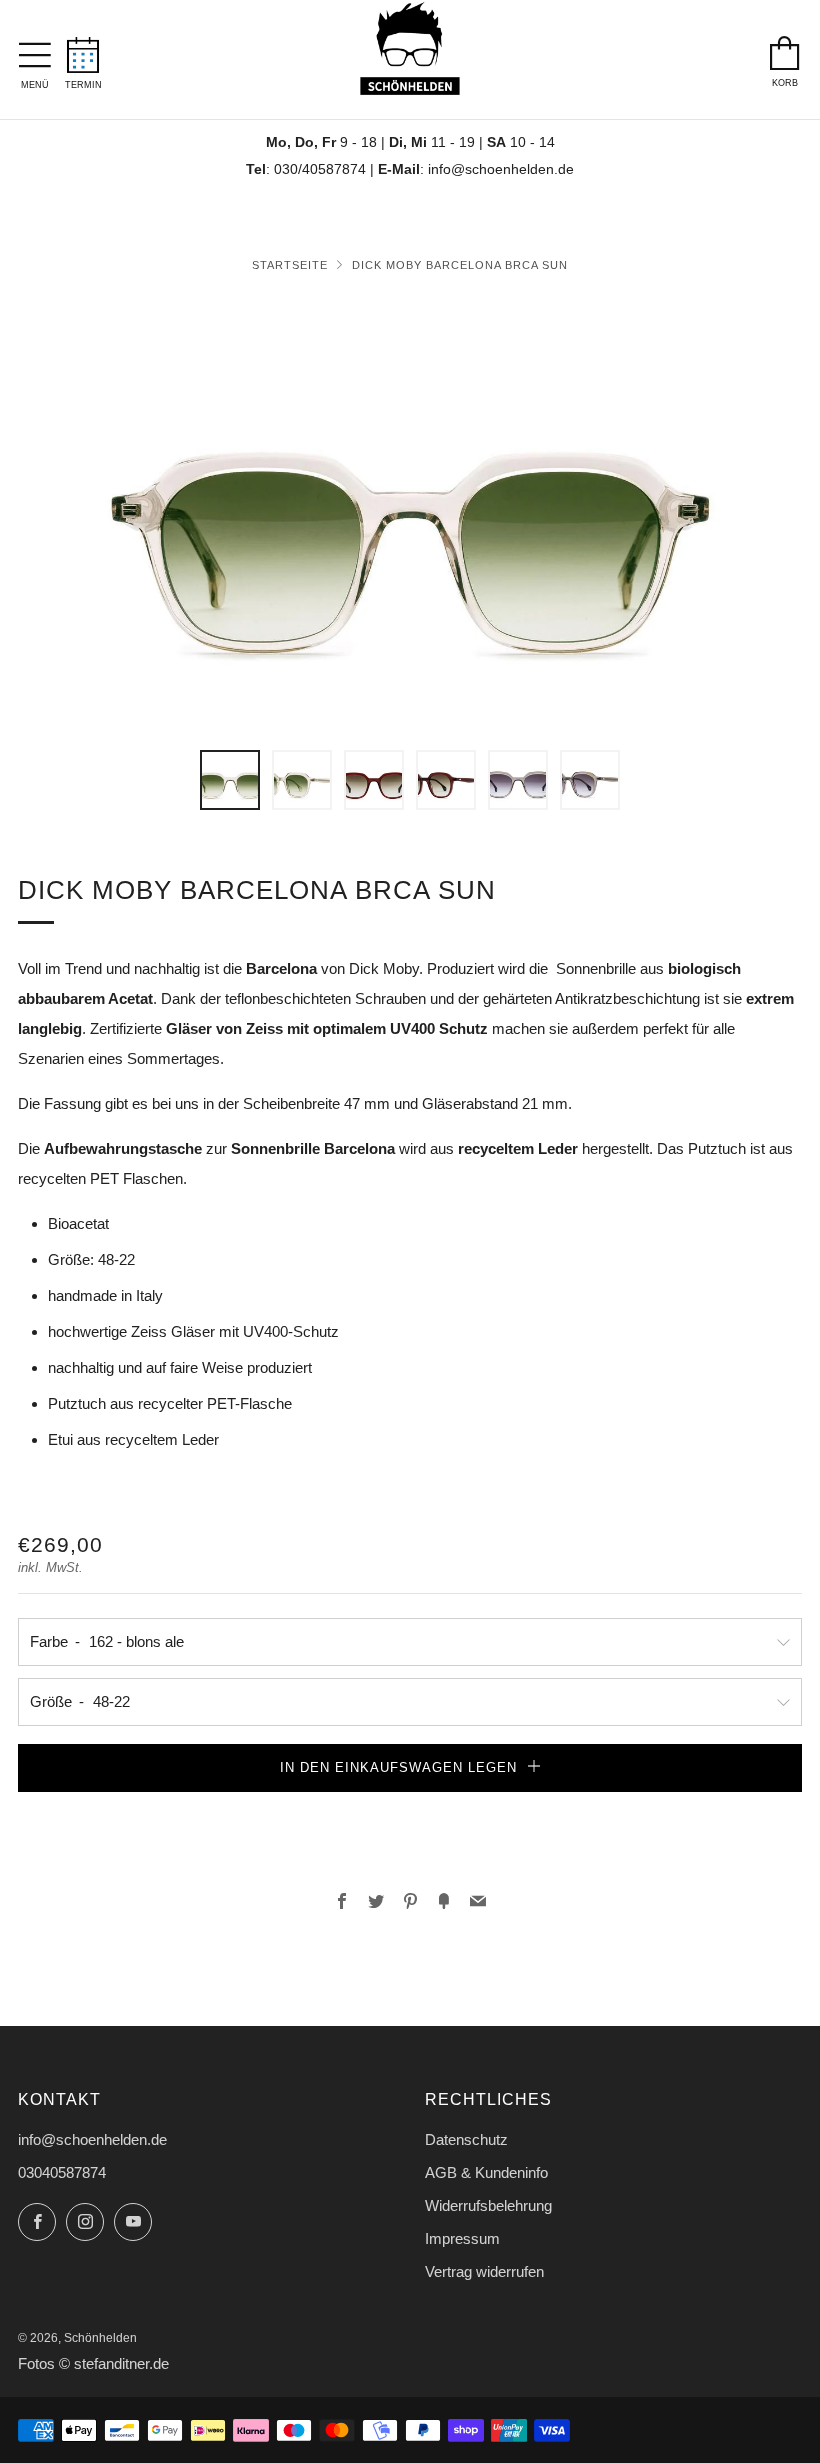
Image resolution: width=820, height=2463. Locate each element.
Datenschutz (466, 2139)
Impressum (462, 2238)
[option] (410, 511)
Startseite (290, 265)
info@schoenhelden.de (501, 169)
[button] (230, 780)
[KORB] (785, 48)
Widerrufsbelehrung (488, 2205)
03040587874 (62, 2172)
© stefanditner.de (114, 2364)
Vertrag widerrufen (484, 2271)
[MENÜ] (35, 50)
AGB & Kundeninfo (486, 2172)
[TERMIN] (83, 49)
